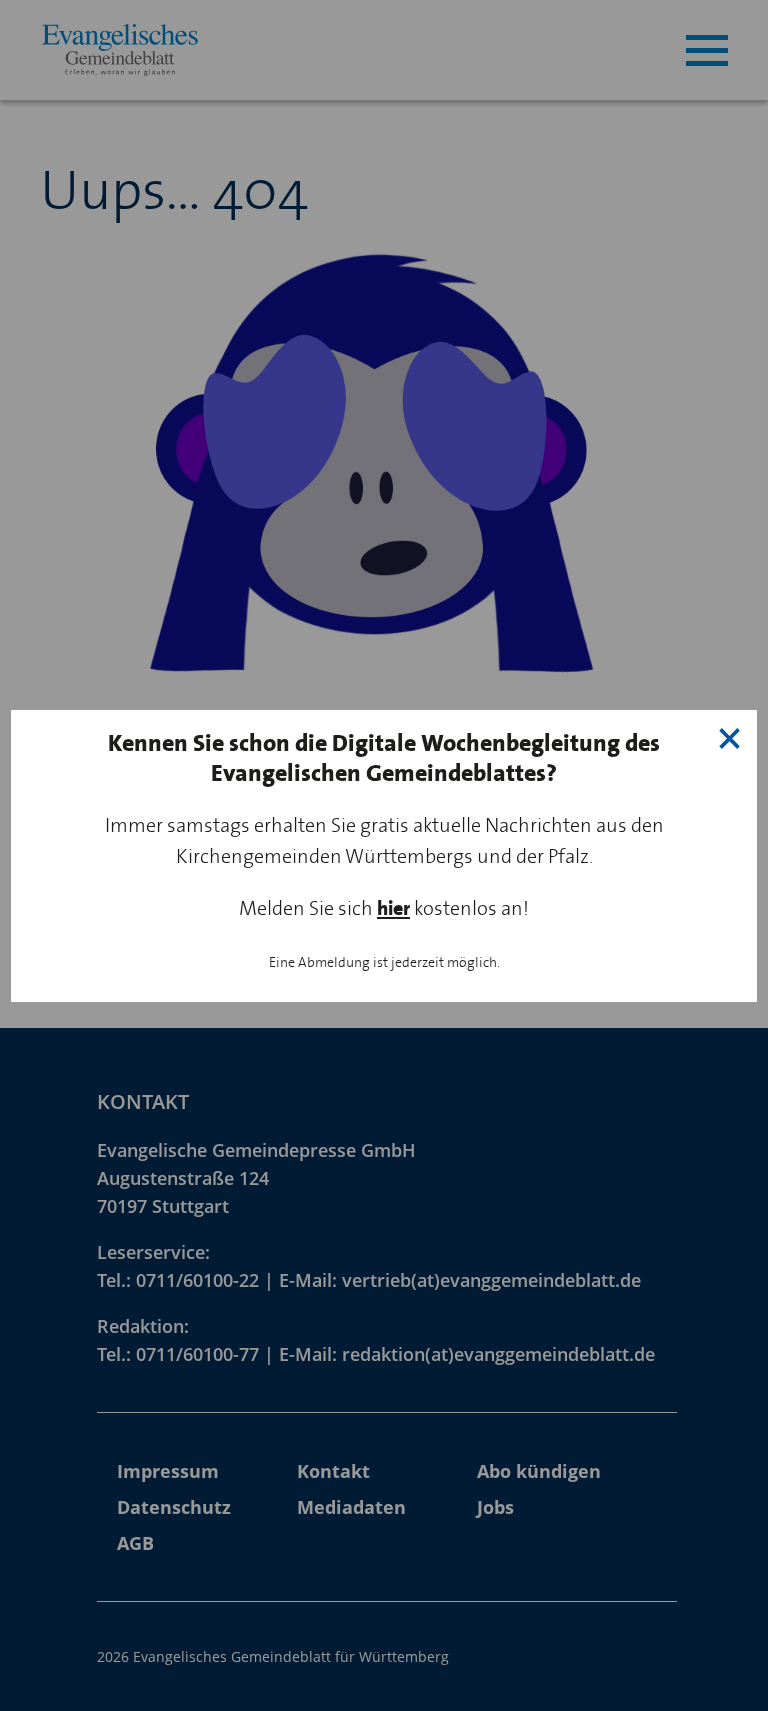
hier (393, 908)
